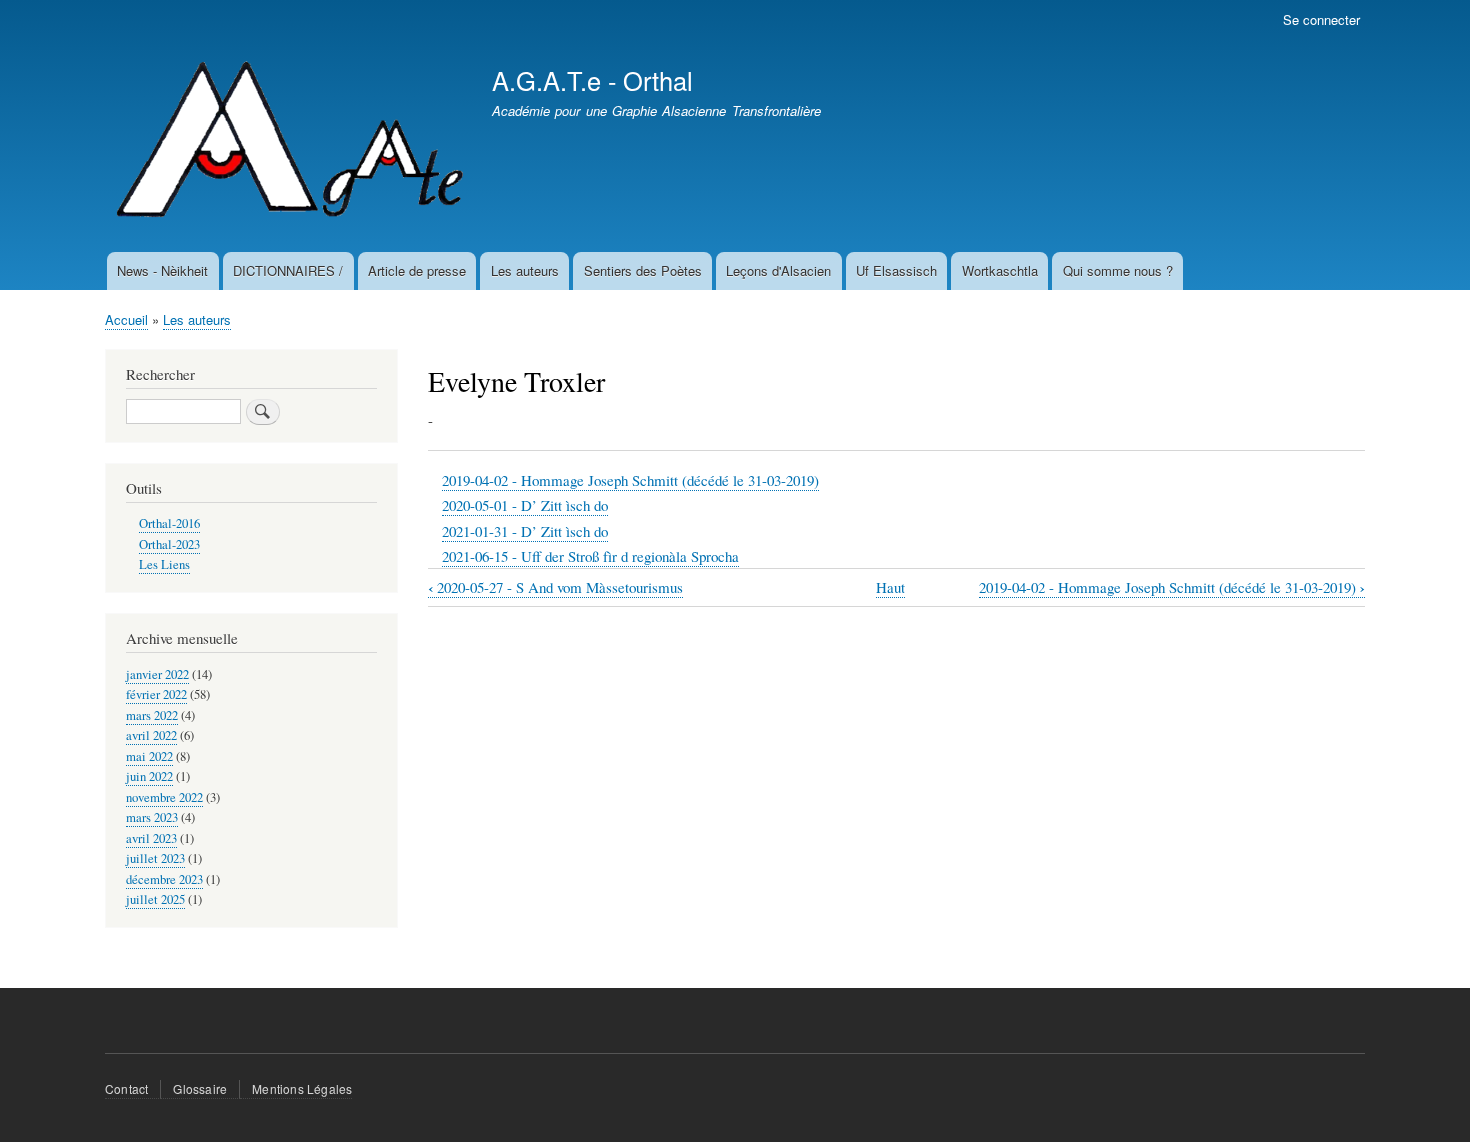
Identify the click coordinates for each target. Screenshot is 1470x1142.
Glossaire (200, 1088)
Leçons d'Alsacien (778, 270)
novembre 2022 (164, 797)
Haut (890, 587)
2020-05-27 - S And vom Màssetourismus (555, 587)
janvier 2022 (157, 674)
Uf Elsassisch (896, 270)
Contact (126, 1088)
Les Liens (164, 564)
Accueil (126, 319)
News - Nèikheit (162, 270)
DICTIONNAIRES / (288, 270)
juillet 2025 (155, 899)
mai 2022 (149, 756)
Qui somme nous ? (1118, 270)
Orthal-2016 (169, 523)
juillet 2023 (155, 858)
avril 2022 (151, 735)
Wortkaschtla (1000, 270)
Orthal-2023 (169, 544)
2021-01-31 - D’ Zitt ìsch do (525, 531)
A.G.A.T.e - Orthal (592, 80)
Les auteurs (525, 270)
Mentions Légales (302, 1088)
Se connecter (1321, 19)
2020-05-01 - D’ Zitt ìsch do (525, 505)
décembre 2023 (164, 879)
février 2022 (156, 694)
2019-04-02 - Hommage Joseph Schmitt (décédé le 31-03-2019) (630, 480)
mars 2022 (152, 715)
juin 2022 (149, 776)
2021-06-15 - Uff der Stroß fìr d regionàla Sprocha (590, 556)
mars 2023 (152, 817)
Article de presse (417, 270)
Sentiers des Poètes (643, 270)
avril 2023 (151, 838)
